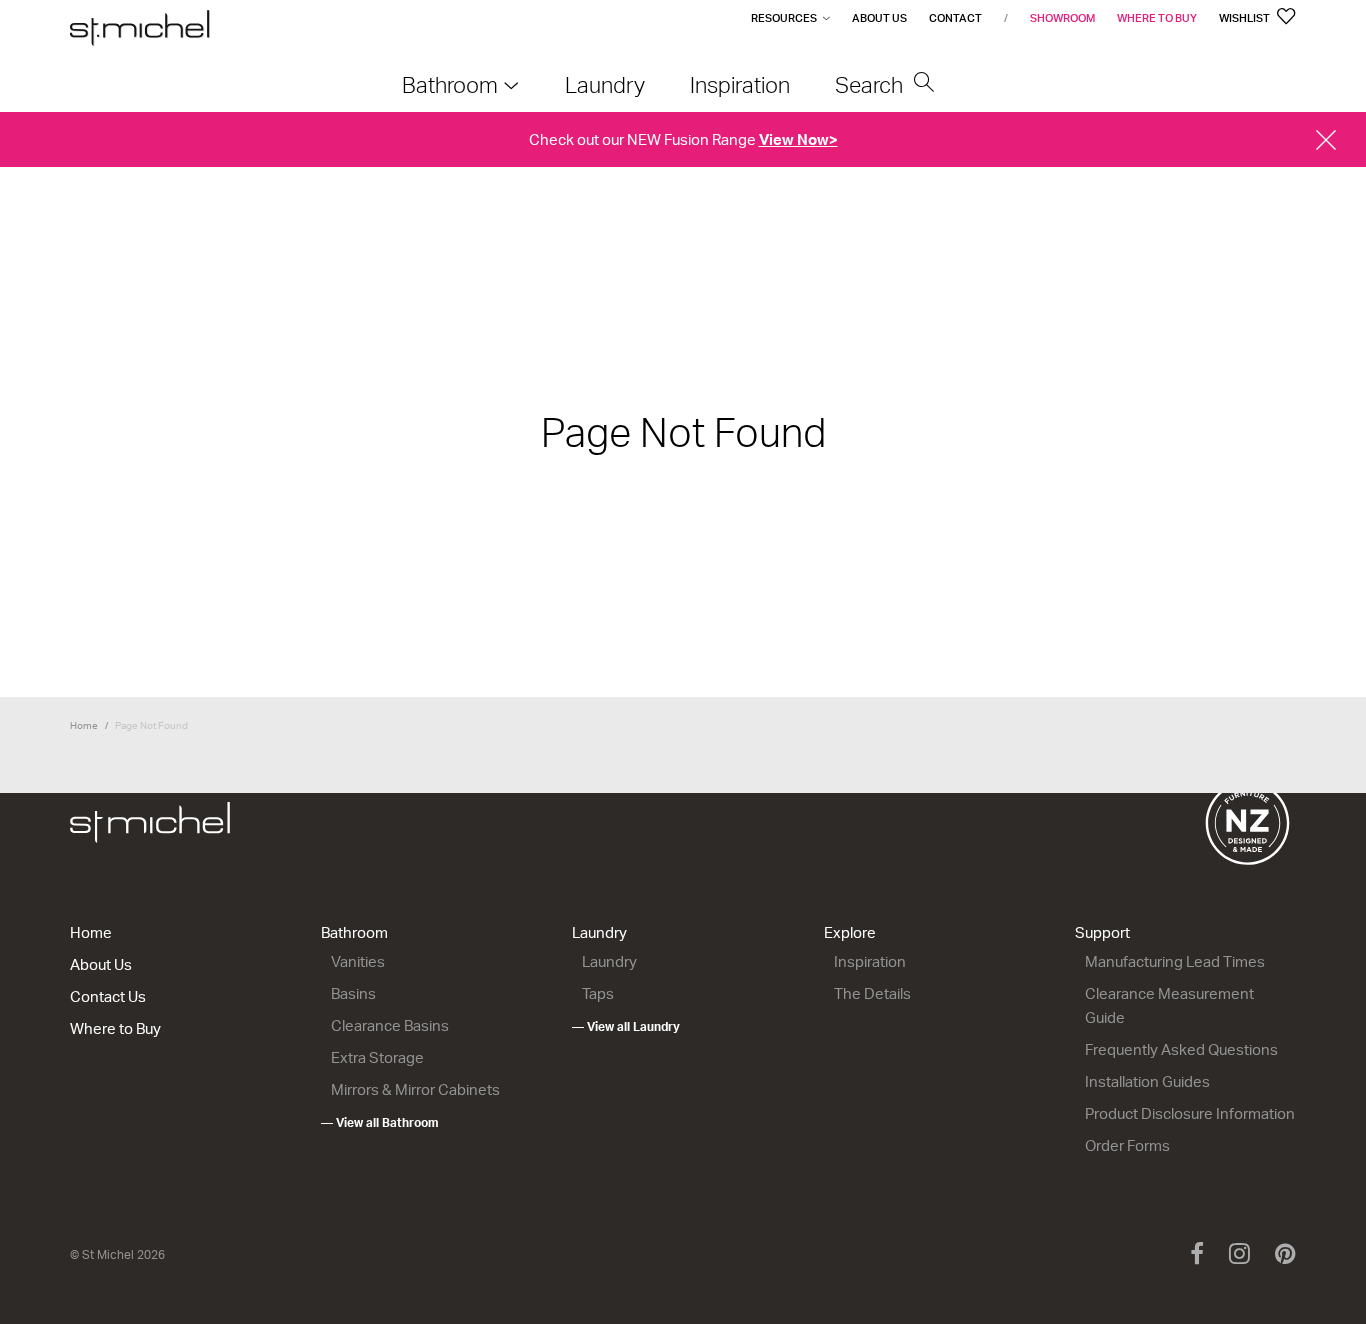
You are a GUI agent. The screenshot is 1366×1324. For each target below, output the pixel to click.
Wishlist (1245, 18)
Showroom (1062, 18)
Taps (598, 993)
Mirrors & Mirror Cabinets (415, 1089)
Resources (784, 18)
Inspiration (870, 961)
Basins (353, 993)
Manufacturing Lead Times (1175, 961)
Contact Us (108, 996)
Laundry (599, 932)
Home (84, 725)
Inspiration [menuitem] (740, 84)
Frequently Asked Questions (1181, 1049)
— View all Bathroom (380, 1122)
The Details (872, 993)
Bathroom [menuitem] (450, 84)
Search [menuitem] (871, 84)
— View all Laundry (626, 1026)
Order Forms (1127, 1145)
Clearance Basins (390, 1025)
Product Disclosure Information (1190, 1113)
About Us (879, 18)
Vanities (358, 961)
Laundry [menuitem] (605, 84)
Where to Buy (1157, 18)
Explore (850, 932)
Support (1102, 932)
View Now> (798, 139)
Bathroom (354, 932)
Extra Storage (377, 1057)
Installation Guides (1147, 1081)
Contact (955, 18)
